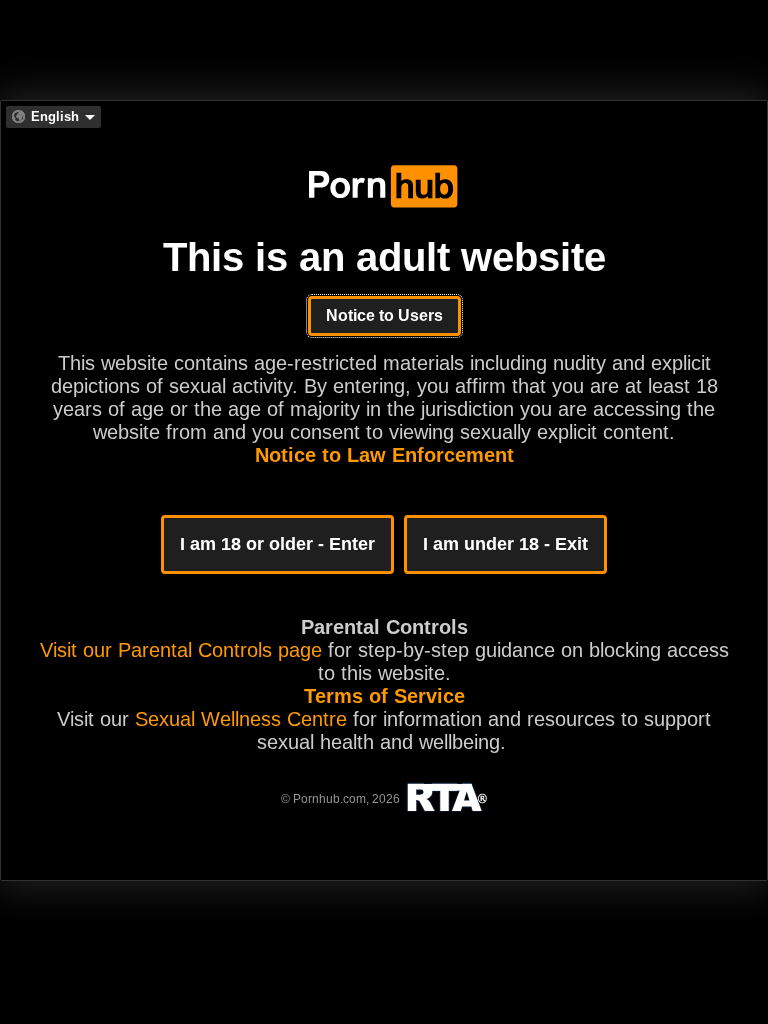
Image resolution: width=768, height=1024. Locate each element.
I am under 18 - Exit (505, 544)
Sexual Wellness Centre (241, 719)
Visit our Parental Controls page (181, 650)
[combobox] (53, 117)
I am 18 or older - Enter (277, 544)
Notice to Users (384, 315)
